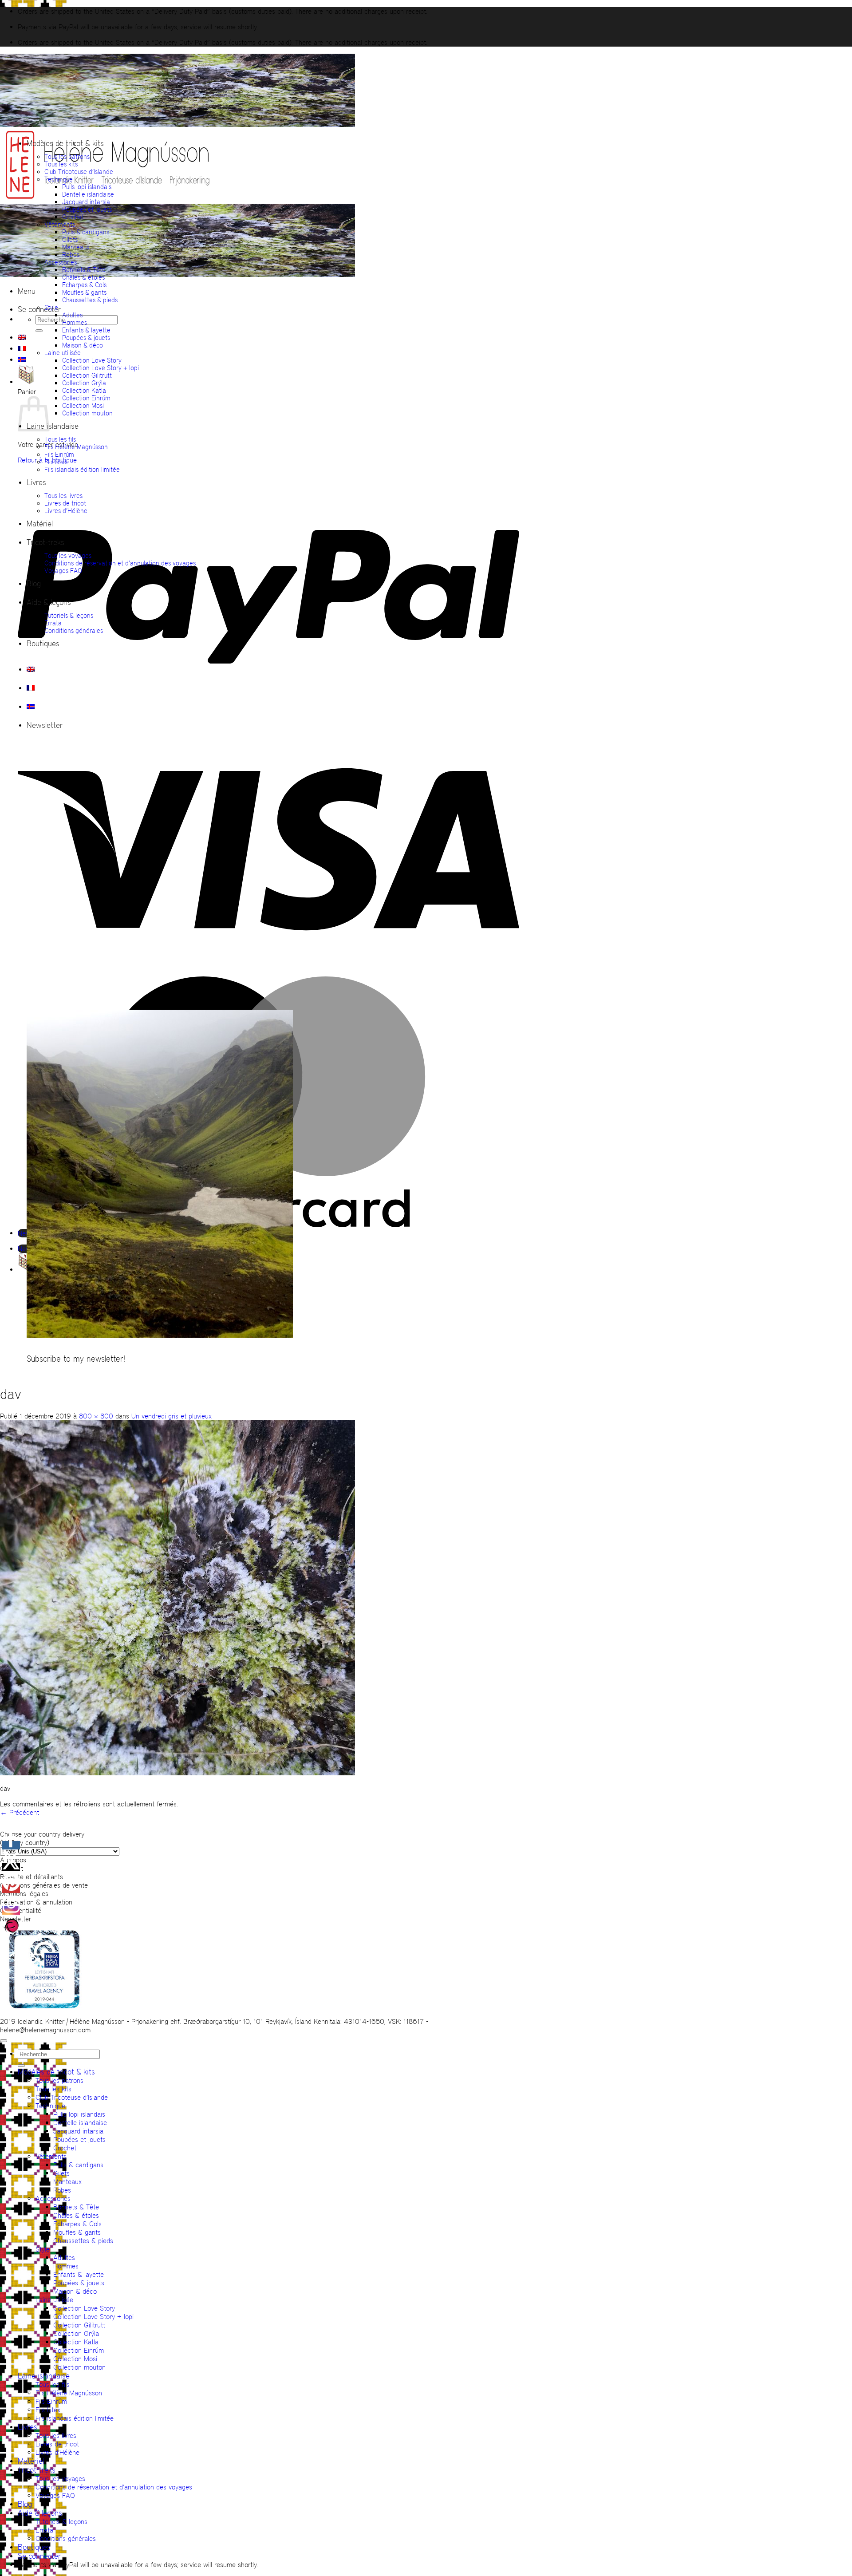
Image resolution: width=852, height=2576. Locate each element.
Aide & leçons (49, 602)
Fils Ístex (56, 462)
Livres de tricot (65, 503)
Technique (59, 179)
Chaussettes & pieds (90, 300)
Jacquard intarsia (86, 202)
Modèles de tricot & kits (65, 143)
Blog (34, 584)
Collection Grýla (84, 383)
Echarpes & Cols (84, 285)
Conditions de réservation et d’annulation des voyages (120, 563)
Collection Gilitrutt (87, 375)
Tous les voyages (68, 555)
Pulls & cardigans (86, 232)
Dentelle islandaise (88, 194)
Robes (71, 255)
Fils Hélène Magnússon (76, 447)
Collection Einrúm (86, 398)
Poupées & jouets (86, 338)
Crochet (73, 217)
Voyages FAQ (63, 571)
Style (51, 307)
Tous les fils (60, 439)
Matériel (40, 524)
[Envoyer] (39, 331)
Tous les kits (61, 164)
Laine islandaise (53, 426)
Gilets (70, 239)
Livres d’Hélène (66, 511)
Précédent (20, 1812)
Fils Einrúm (59, 454)
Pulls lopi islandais (87, 187)
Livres (36, 482)
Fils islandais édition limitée (82, 469)
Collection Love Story (92, 360)
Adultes (72, 315)
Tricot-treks (45, 542)
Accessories (61, 262)
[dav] (177, 1773)
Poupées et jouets (87, 209)
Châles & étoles (83, 277)
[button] (27, 291)
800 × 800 (96, 1416)
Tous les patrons (67, 156)
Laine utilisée (63, 353)
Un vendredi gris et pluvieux (172, 1416)
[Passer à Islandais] (22, 360)
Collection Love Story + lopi (101, 368)
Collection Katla (84, 390)
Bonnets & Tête (84, 270)
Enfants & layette (86, 330)
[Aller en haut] (4, 2041)
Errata (53, 623)
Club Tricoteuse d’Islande (79, 172)
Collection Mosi (83, 405)
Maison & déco (83, 345)
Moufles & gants (84, 292)
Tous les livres (63, 496)
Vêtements (60, 224)
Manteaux (76, 247)
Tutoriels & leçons (69, 615)
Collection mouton (87, 413)
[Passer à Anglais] (22, 337)
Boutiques (43, 644)
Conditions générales (74, 630)
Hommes (75, 322)
